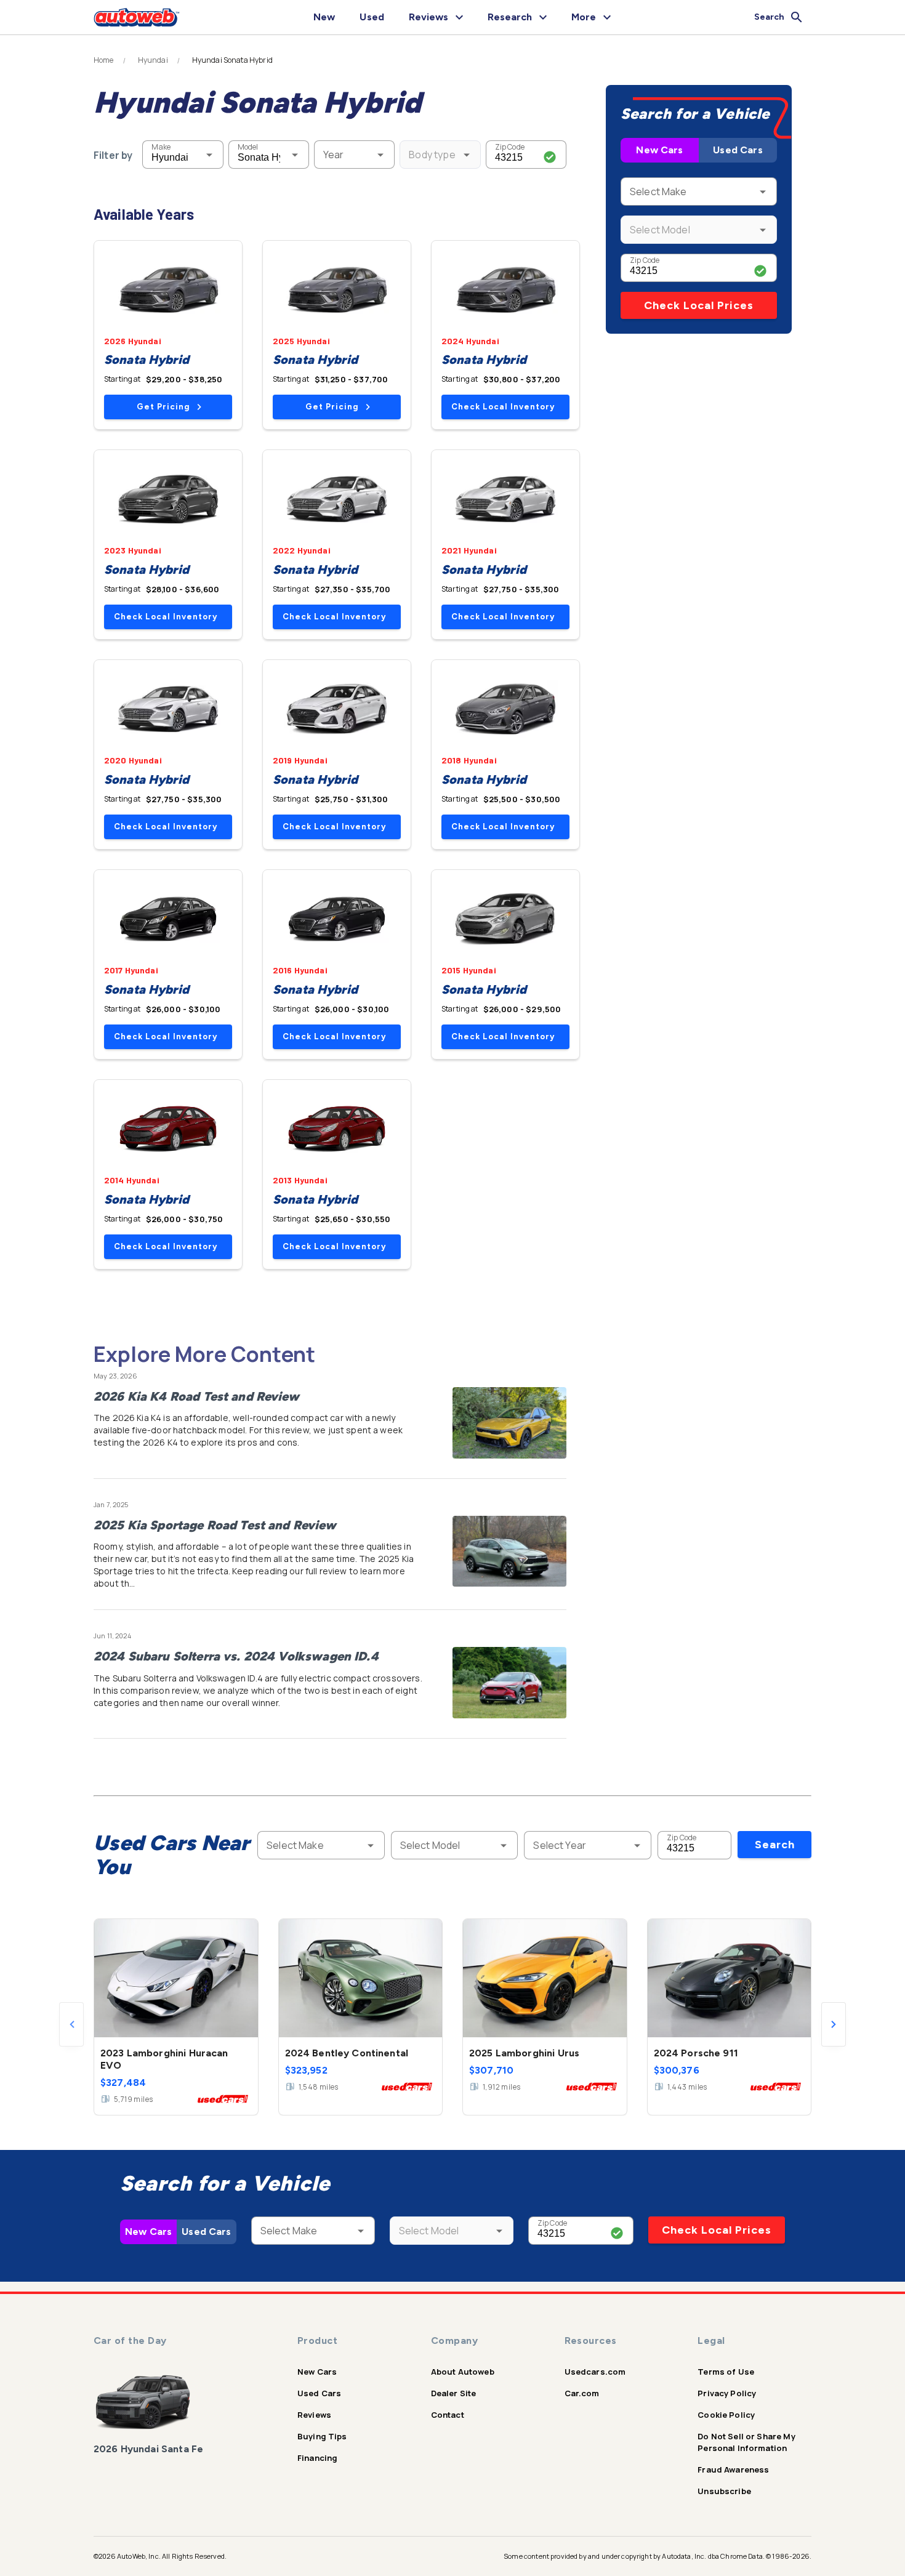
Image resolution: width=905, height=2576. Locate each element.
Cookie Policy (726, 2415)
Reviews (314, 2415)
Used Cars (738, 150)
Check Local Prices (699, 305)
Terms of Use (726, 2372)
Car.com (582, 2393)
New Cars (659, 150)
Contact (448, 2415)
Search (775, 1845)
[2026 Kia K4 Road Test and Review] (509, 1423)
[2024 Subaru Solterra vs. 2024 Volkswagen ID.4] (509, 1683)
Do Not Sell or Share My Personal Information (746, 2442)
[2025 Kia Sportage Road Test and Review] (509, 1552)
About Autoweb (463, 2372)
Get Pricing (163, 407)
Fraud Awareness (733, 2469)
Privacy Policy (727, 2393)
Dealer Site (454, 2393)
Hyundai (153, 60)
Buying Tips (322, 2436)
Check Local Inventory (503, 407)
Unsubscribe (724, 2491)
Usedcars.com (595, 2372)
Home (104, 60)
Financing (317, 2458)
